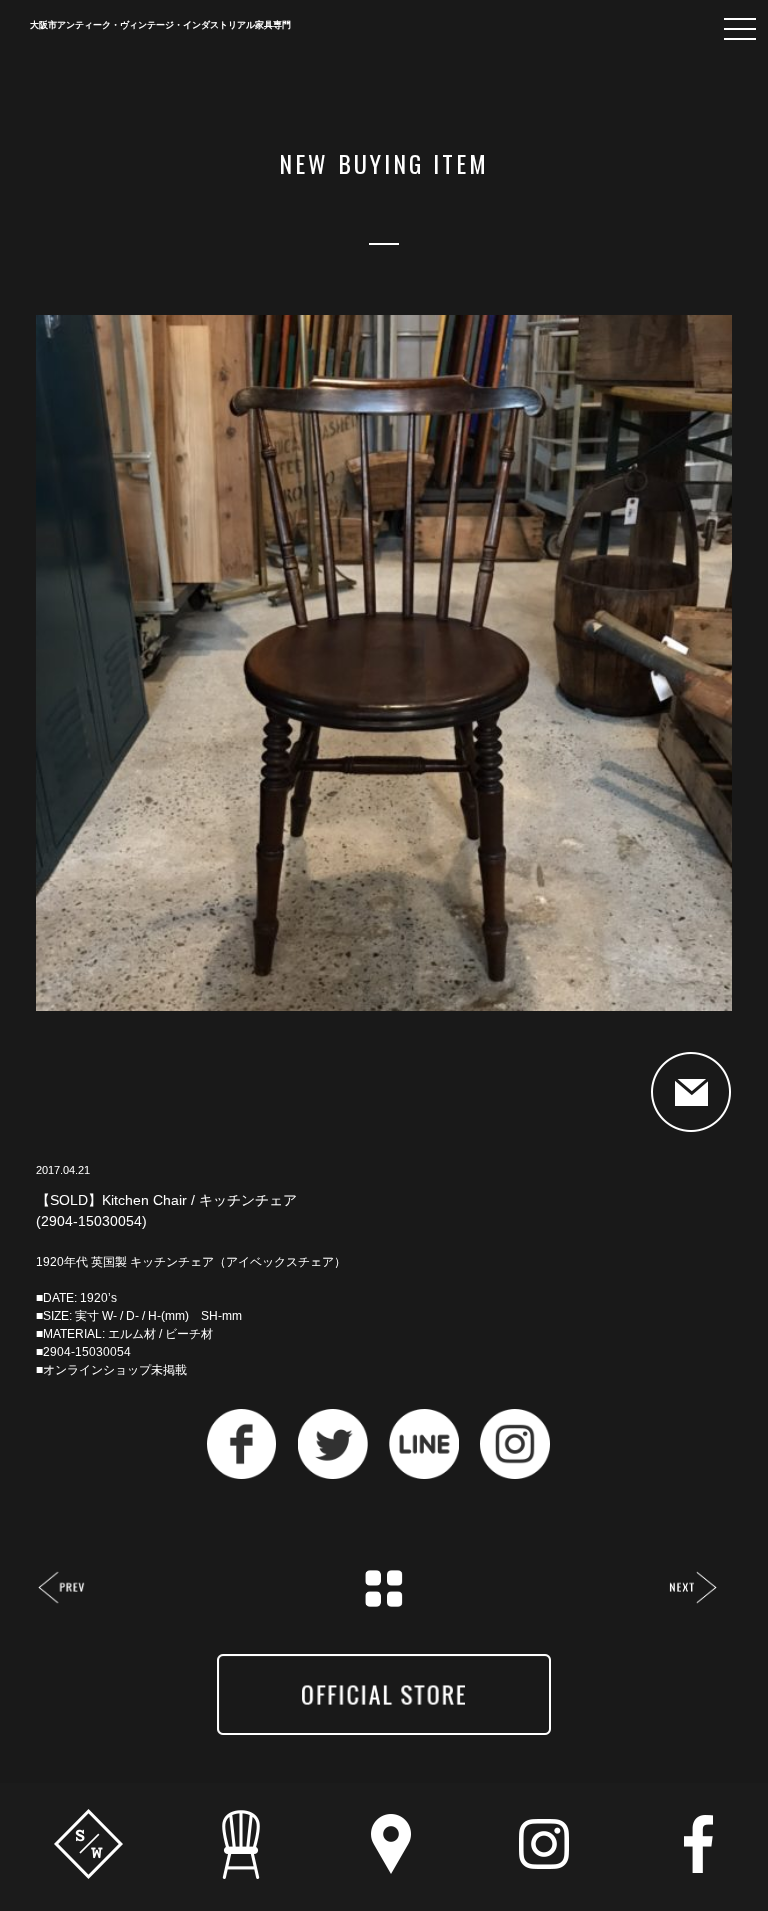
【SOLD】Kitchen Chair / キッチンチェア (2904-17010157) (62, 1589)
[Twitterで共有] (333, 1473)
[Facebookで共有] (242, 1473)
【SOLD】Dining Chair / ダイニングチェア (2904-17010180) (692, 1589)
